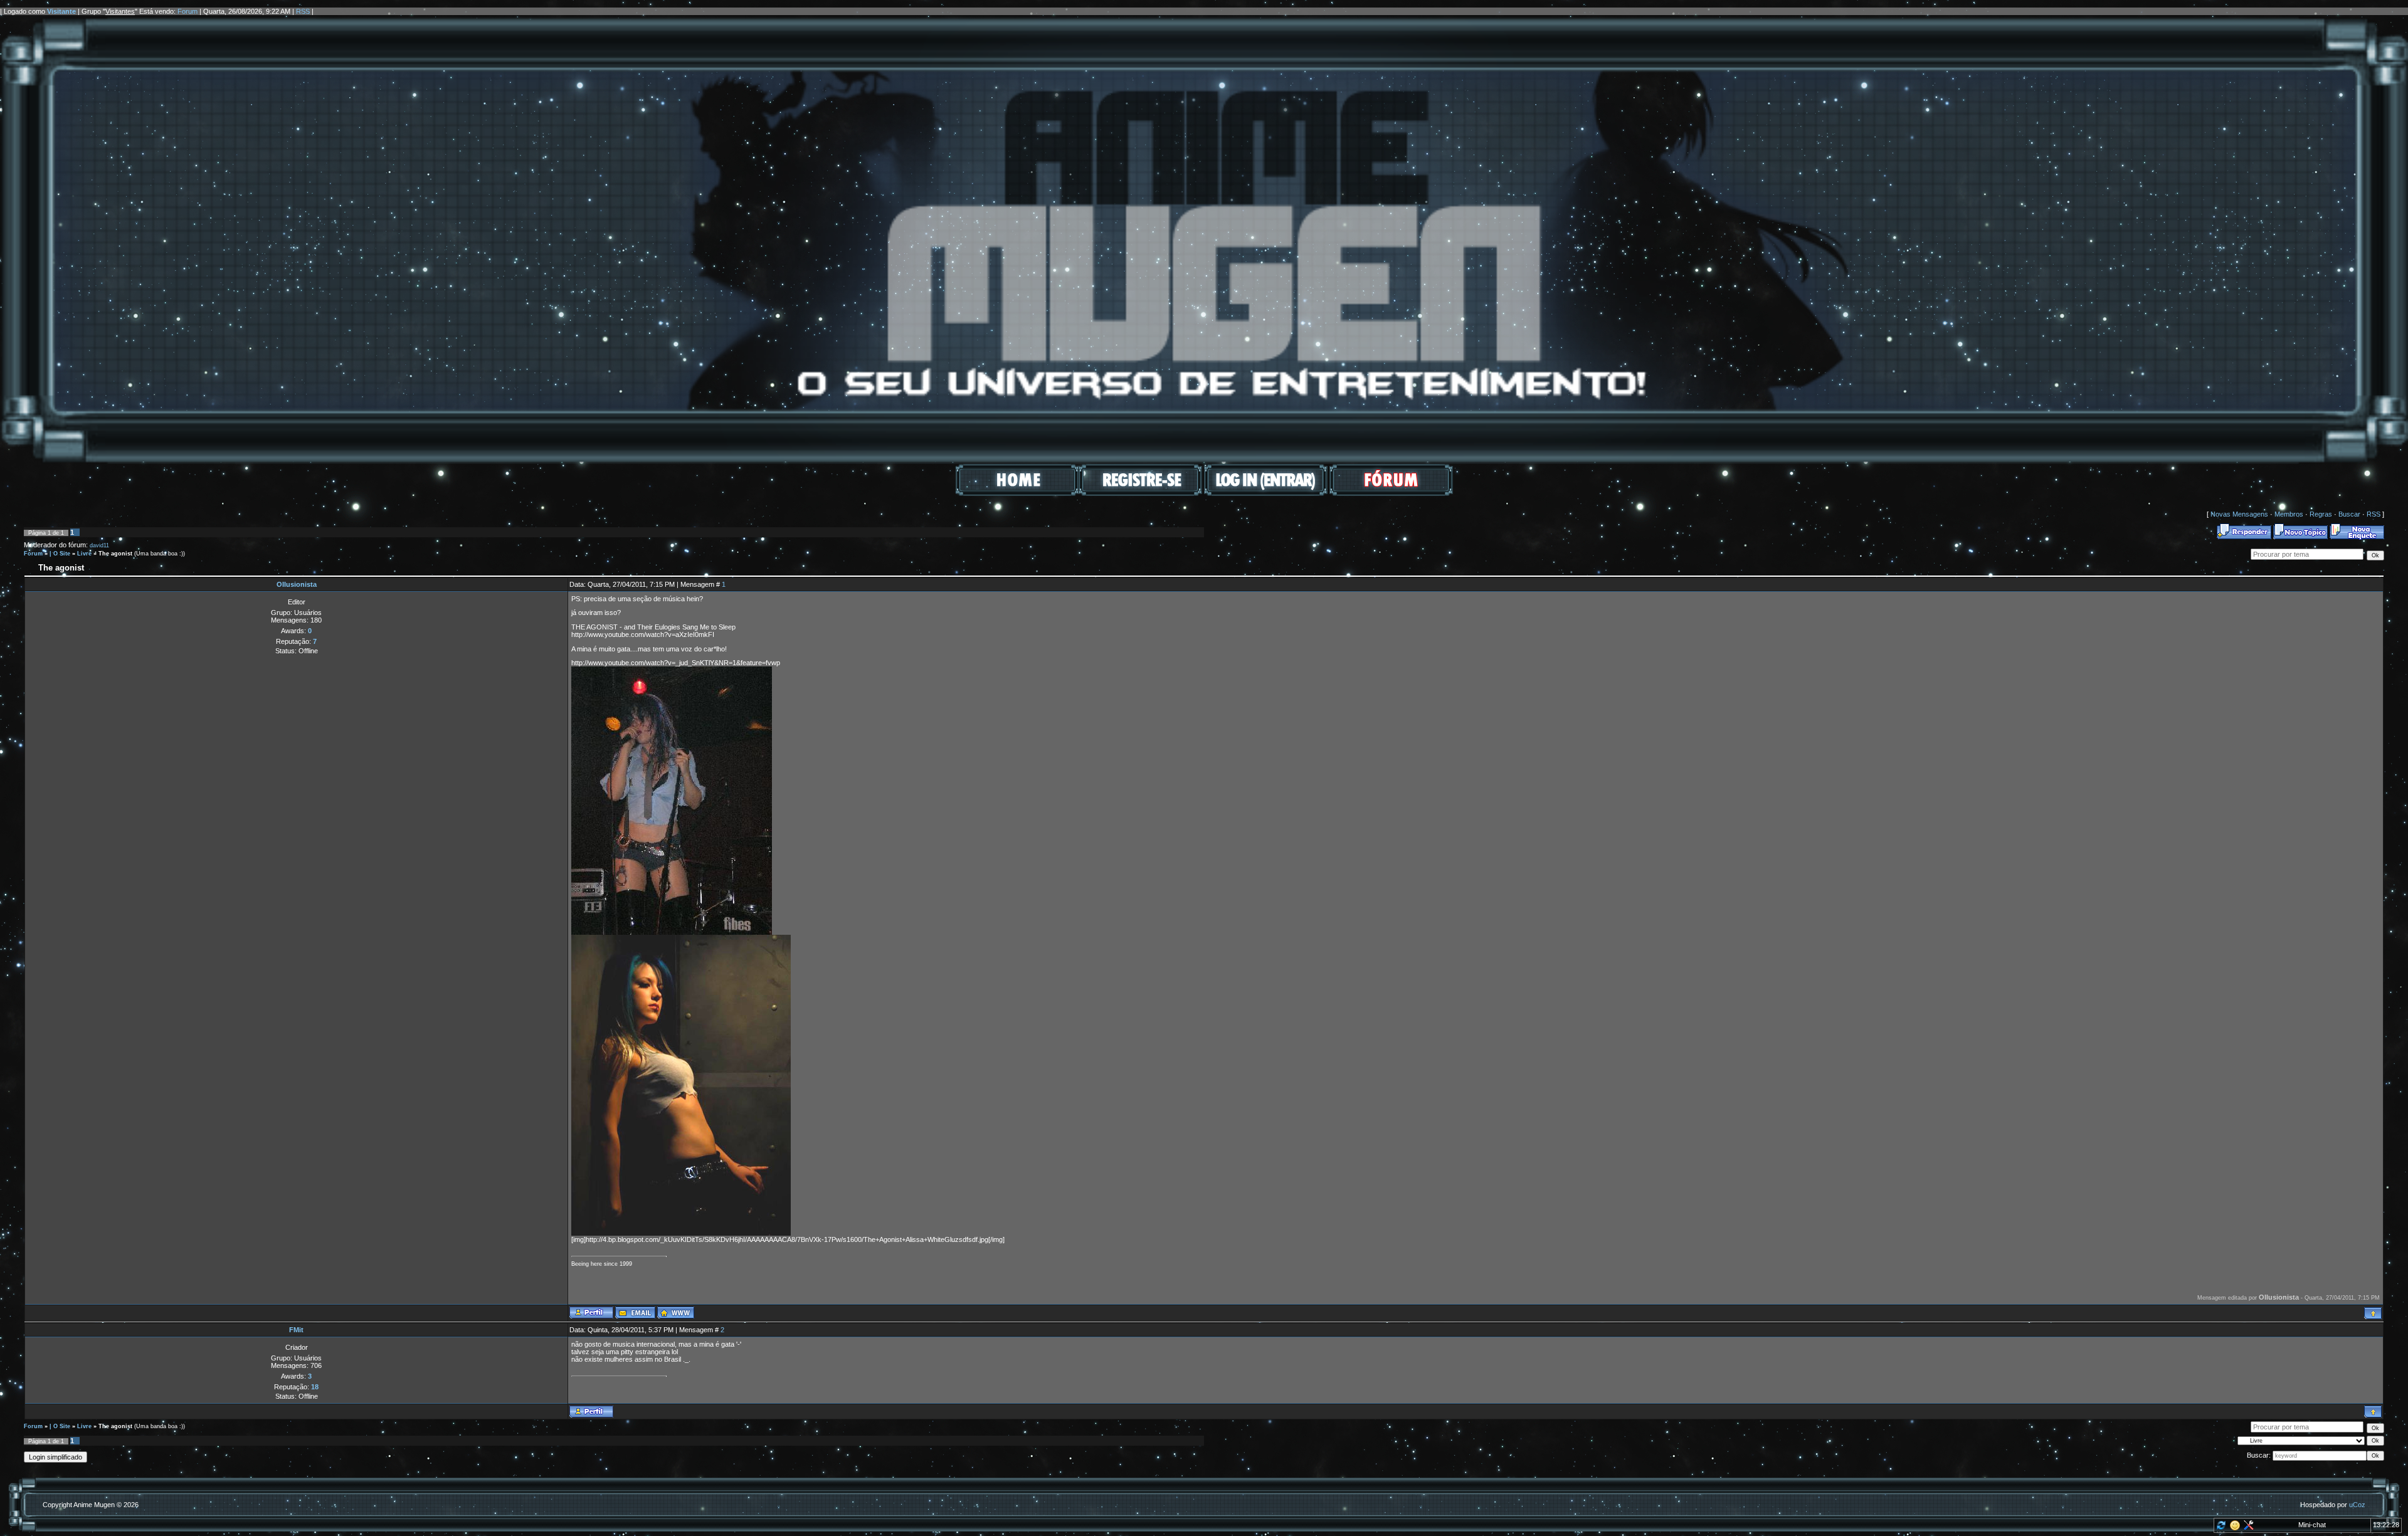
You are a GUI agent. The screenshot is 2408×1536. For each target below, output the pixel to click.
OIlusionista (297, 584)
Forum (187, 11)
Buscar (2349, 514)
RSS (303, 11)
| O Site (60, 554)
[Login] (1266, 493)
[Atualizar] (2220, 1528)
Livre (84, 554)
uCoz (2357, 1505)
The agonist (115, 554)
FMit (296, 1330)
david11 (99, 545)
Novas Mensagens (2239, 514)
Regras (2321, 514)
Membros (2289, 514)
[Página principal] (676, 1312)
